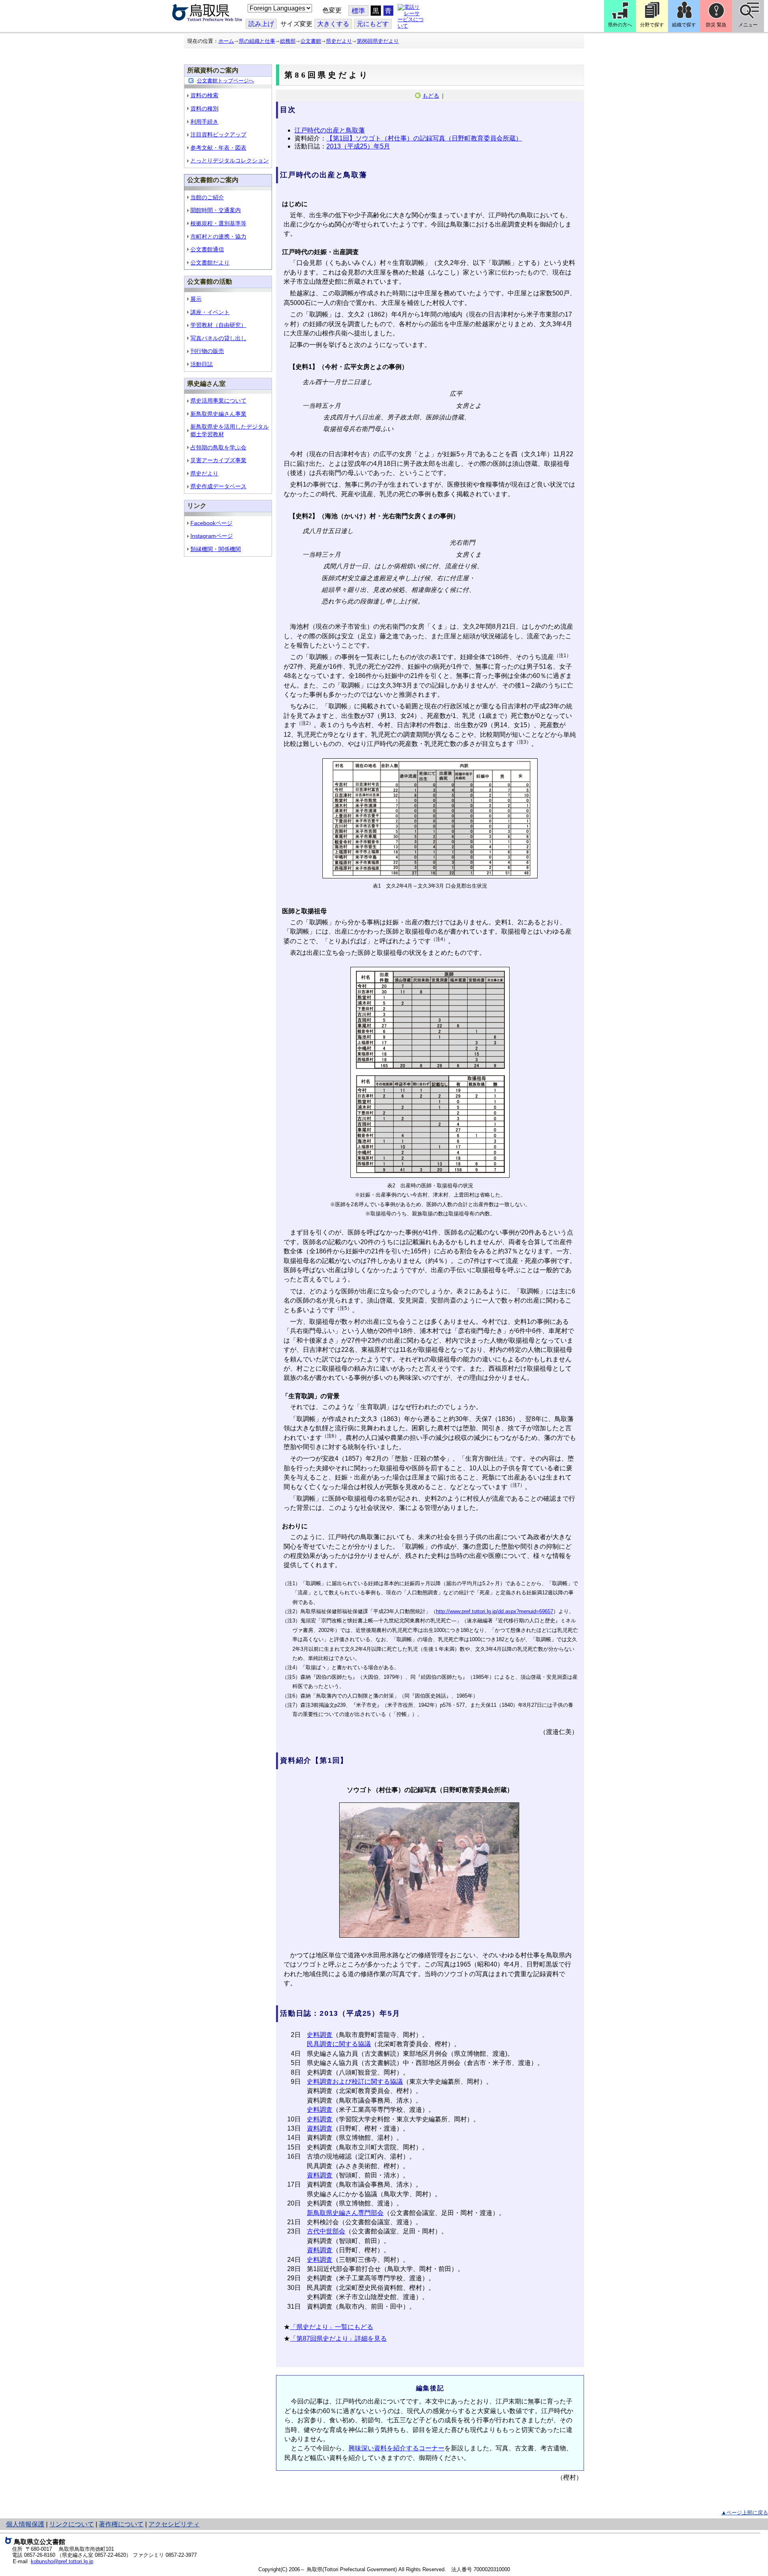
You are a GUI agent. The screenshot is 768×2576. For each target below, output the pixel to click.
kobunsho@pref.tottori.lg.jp (62, 2561)
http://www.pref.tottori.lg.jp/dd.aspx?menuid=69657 (495, 1611)
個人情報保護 (25, 2524)
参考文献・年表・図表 (218, 148)
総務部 (288, 41)
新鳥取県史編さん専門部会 (345, 2213)
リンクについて (72, 2524)
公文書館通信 (207, 249)
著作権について (121, 2524)
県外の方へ (620, 25)
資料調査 (320, 2128)
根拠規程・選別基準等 (218, 223)
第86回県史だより (378, 41)
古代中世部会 (326, 2231)
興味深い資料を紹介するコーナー (396, 2448)
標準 (358, 11)
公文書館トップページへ (225, 81)
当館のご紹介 (207, 197)
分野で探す (652, 25)
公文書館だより (210, 263)
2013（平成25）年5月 (358, 146)
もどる (431, 96)
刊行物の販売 (207, 351)
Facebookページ (211, 523)
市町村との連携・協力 (218, 237)
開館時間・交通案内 (216, 210)
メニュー (748, 25)
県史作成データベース (218, 486)
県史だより (339, 41)
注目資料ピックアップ (218, 134)
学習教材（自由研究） (218, 325)
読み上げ (261, 24)
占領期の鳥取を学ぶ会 (218, 447)
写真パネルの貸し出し (218, 338)
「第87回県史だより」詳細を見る (338, 2338)
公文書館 (311, 41)
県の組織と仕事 (257, 41)
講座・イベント (210, 312)
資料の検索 (204, 95)
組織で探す (684, 25)
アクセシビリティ (174, 2524)
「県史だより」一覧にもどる (332, 2327)
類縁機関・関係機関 (216, 549)
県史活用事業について (218, 401)
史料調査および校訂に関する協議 (355, 2082)
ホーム (226, 41)
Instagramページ (212, 536)
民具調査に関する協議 (339, 2044)
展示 (196, 299)
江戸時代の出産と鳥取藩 (330, 130)
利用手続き (204, 122)
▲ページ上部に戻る (745, 2513)
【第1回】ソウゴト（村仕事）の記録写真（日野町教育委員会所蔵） (424, 138)
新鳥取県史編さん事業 (218, 414)
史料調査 (320, 2035)
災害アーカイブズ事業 (218, 460)
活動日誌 (202, 364)
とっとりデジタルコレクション (230, 160)
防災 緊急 (716, 25)
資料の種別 (204, 108)
